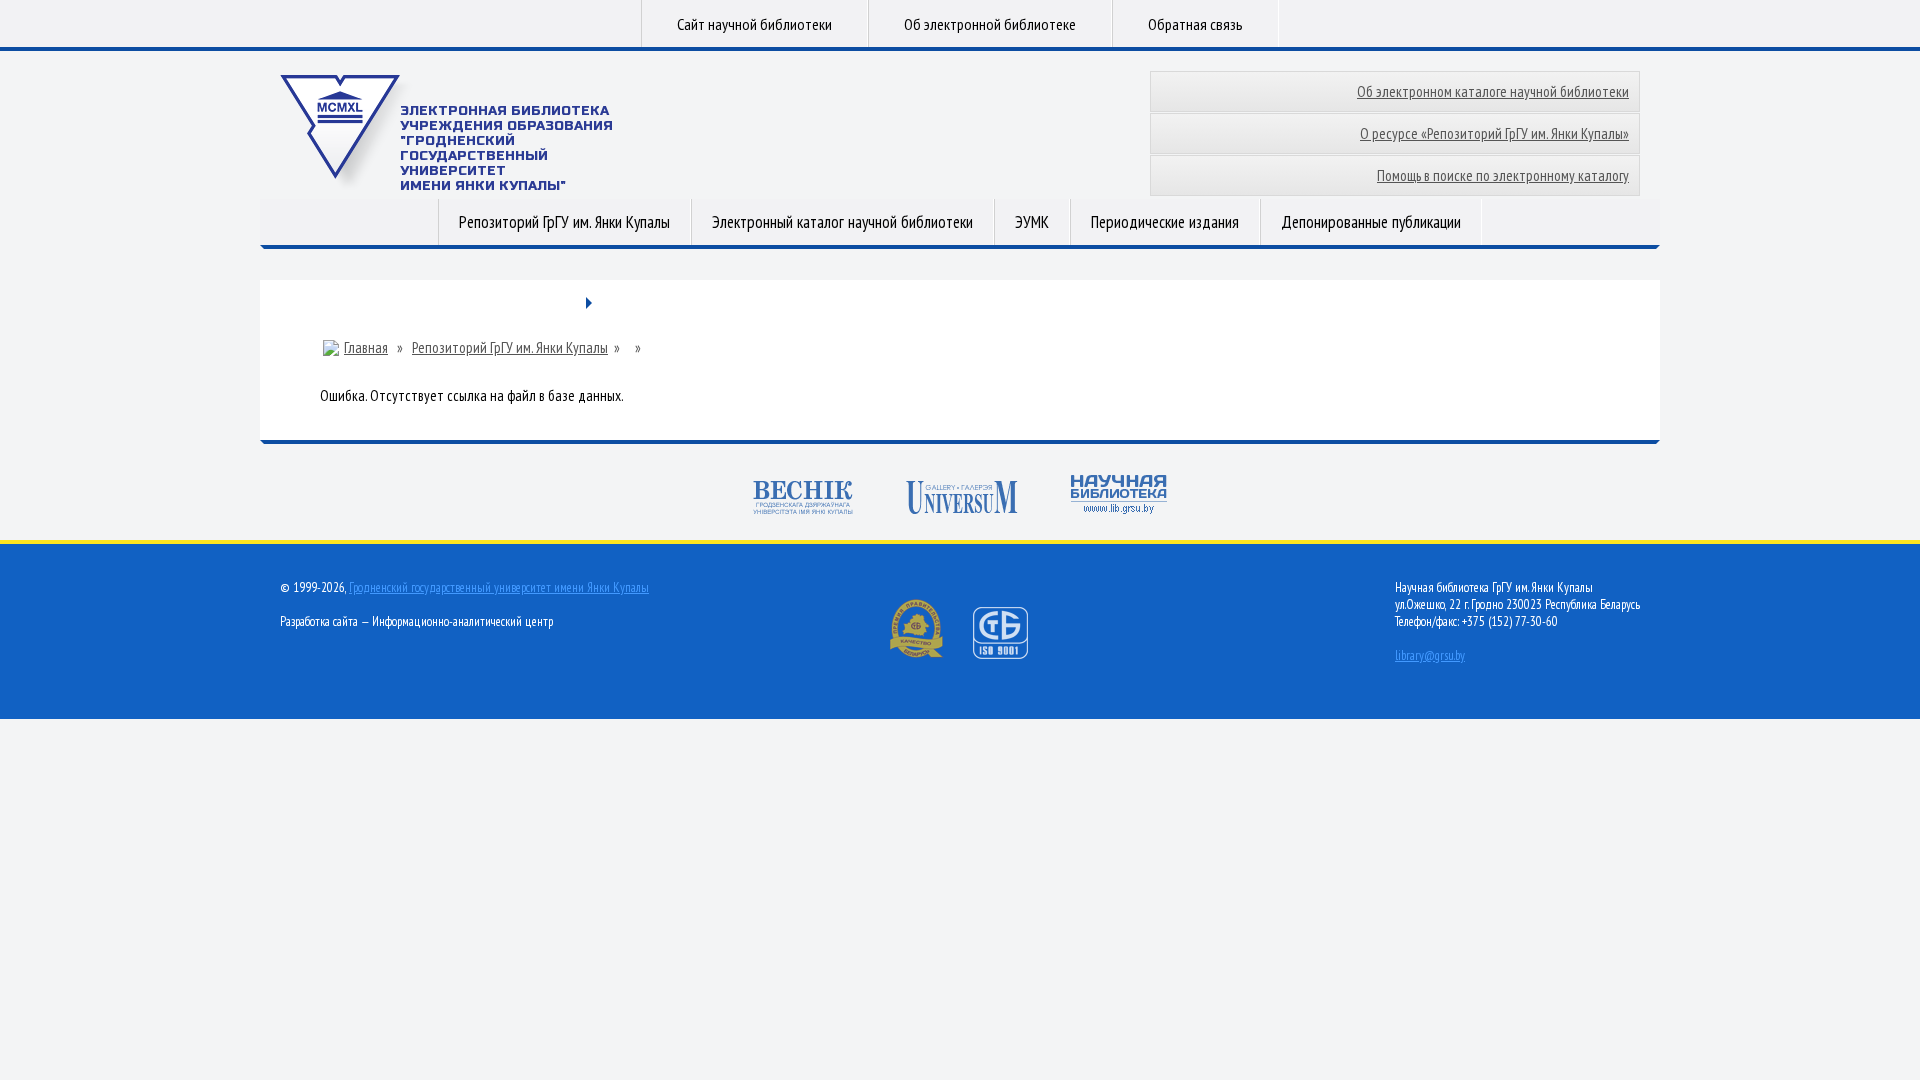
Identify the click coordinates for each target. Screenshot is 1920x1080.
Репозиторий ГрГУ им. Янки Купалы (564, 222)
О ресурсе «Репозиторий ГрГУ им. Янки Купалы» (1494, 133)
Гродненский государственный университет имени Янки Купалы (499, 587)
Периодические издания (1165, 222)
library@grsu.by (1430, 655)
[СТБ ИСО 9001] (1013, 654)
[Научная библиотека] (1119, 496)
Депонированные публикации (1371, 222)
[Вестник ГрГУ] (803, 499)
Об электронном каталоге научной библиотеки (1493, 91)
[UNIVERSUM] (962, 499)
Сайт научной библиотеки (754, 24)
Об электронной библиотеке (990, 24)
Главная (366, 348)
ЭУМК (1032, 222)
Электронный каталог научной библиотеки (842, 222)
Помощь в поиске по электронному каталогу (1503, 175)
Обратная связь (1195, 24)
